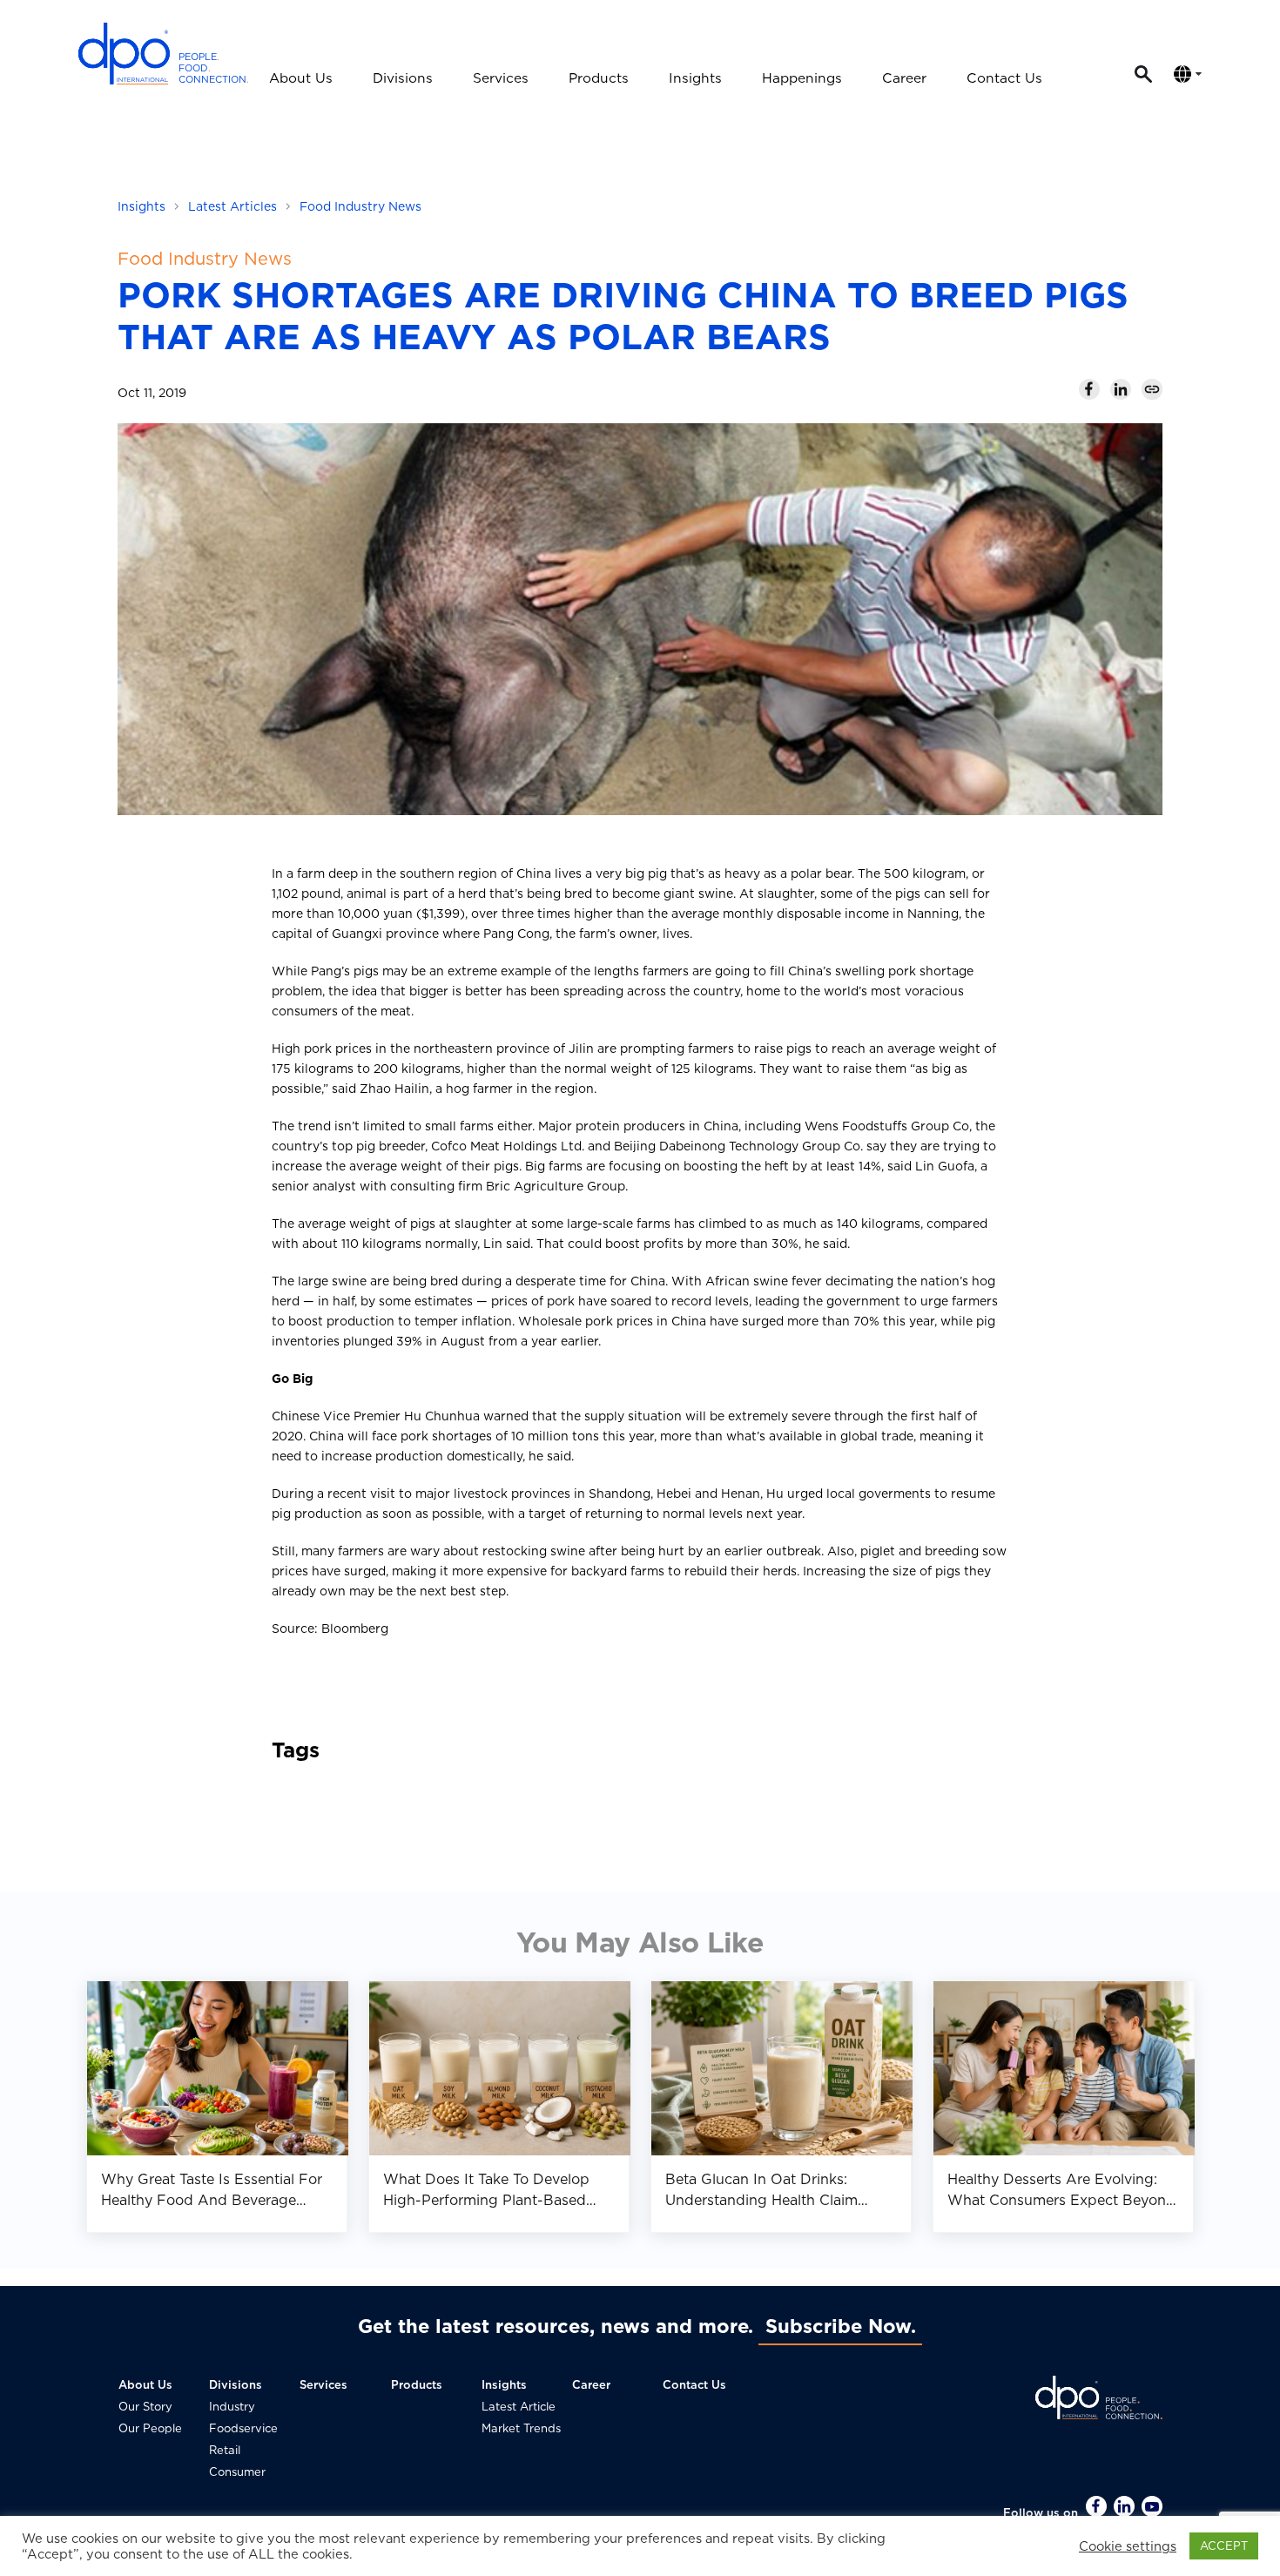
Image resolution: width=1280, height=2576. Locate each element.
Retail (225, 2450)
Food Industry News (360, 206)
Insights (695, 78)
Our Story (145, 2407)
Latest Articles (232, 206)
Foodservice (243, 2428)
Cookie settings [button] (1128, 2546)
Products (599, 78)
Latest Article (519, 2407)
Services (501, 78)
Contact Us (1004, 78)
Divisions (403, 78)
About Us (301, 78)
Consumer (237, 2472)
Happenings (802, 78)
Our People (150, 2428)
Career (904, 78)
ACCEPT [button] (1224, 2546)
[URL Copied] (1152, 389)
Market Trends (521, 2428)
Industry (232, 2407)
